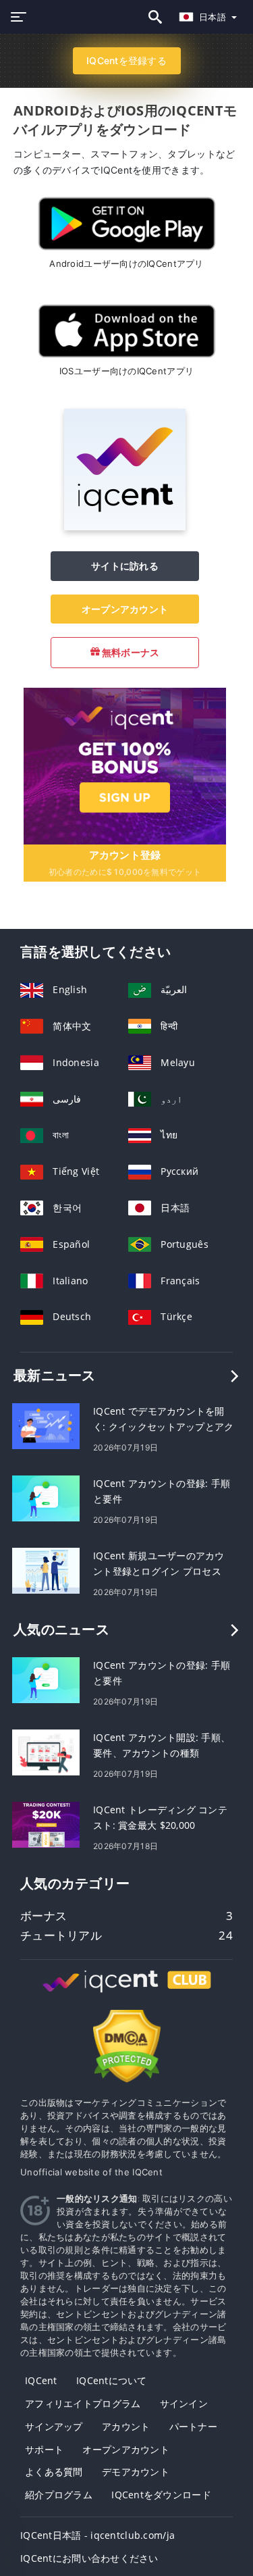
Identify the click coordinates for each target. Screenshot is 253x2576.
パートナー (193, 2426)
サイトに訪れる (125, 566)
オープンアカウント (125, 609)
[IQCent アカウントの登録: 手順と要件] (46, 1497)
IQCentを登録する (126, 60)
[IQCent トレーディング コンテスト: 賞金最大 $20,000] (46, 1824)
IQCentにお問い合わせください (89, 2558)
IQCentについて (112, 2380)
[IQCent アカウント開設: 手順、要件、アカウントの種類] (46, 1751)
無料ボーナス (130, 652)
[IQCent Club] (127, 1994)
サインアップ (54, 2426)
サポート (44, 2449)
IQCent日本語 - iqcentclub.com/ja (97, 2535)
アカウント (126, 2426)
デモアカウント (136, 2472)
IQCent (41, 2380)
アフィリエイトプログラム (83, 2403)
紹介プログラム (59, 2495)
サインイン (184, 2403)
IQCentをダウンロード (161, 2495)
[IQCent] (125, 527)
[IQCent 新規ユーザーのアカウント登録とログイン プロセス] (46, 1570)
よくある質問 (54, 2472)
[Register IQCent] (125, 765)
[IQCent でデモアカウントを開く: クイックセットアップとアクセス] (46, 1425)
